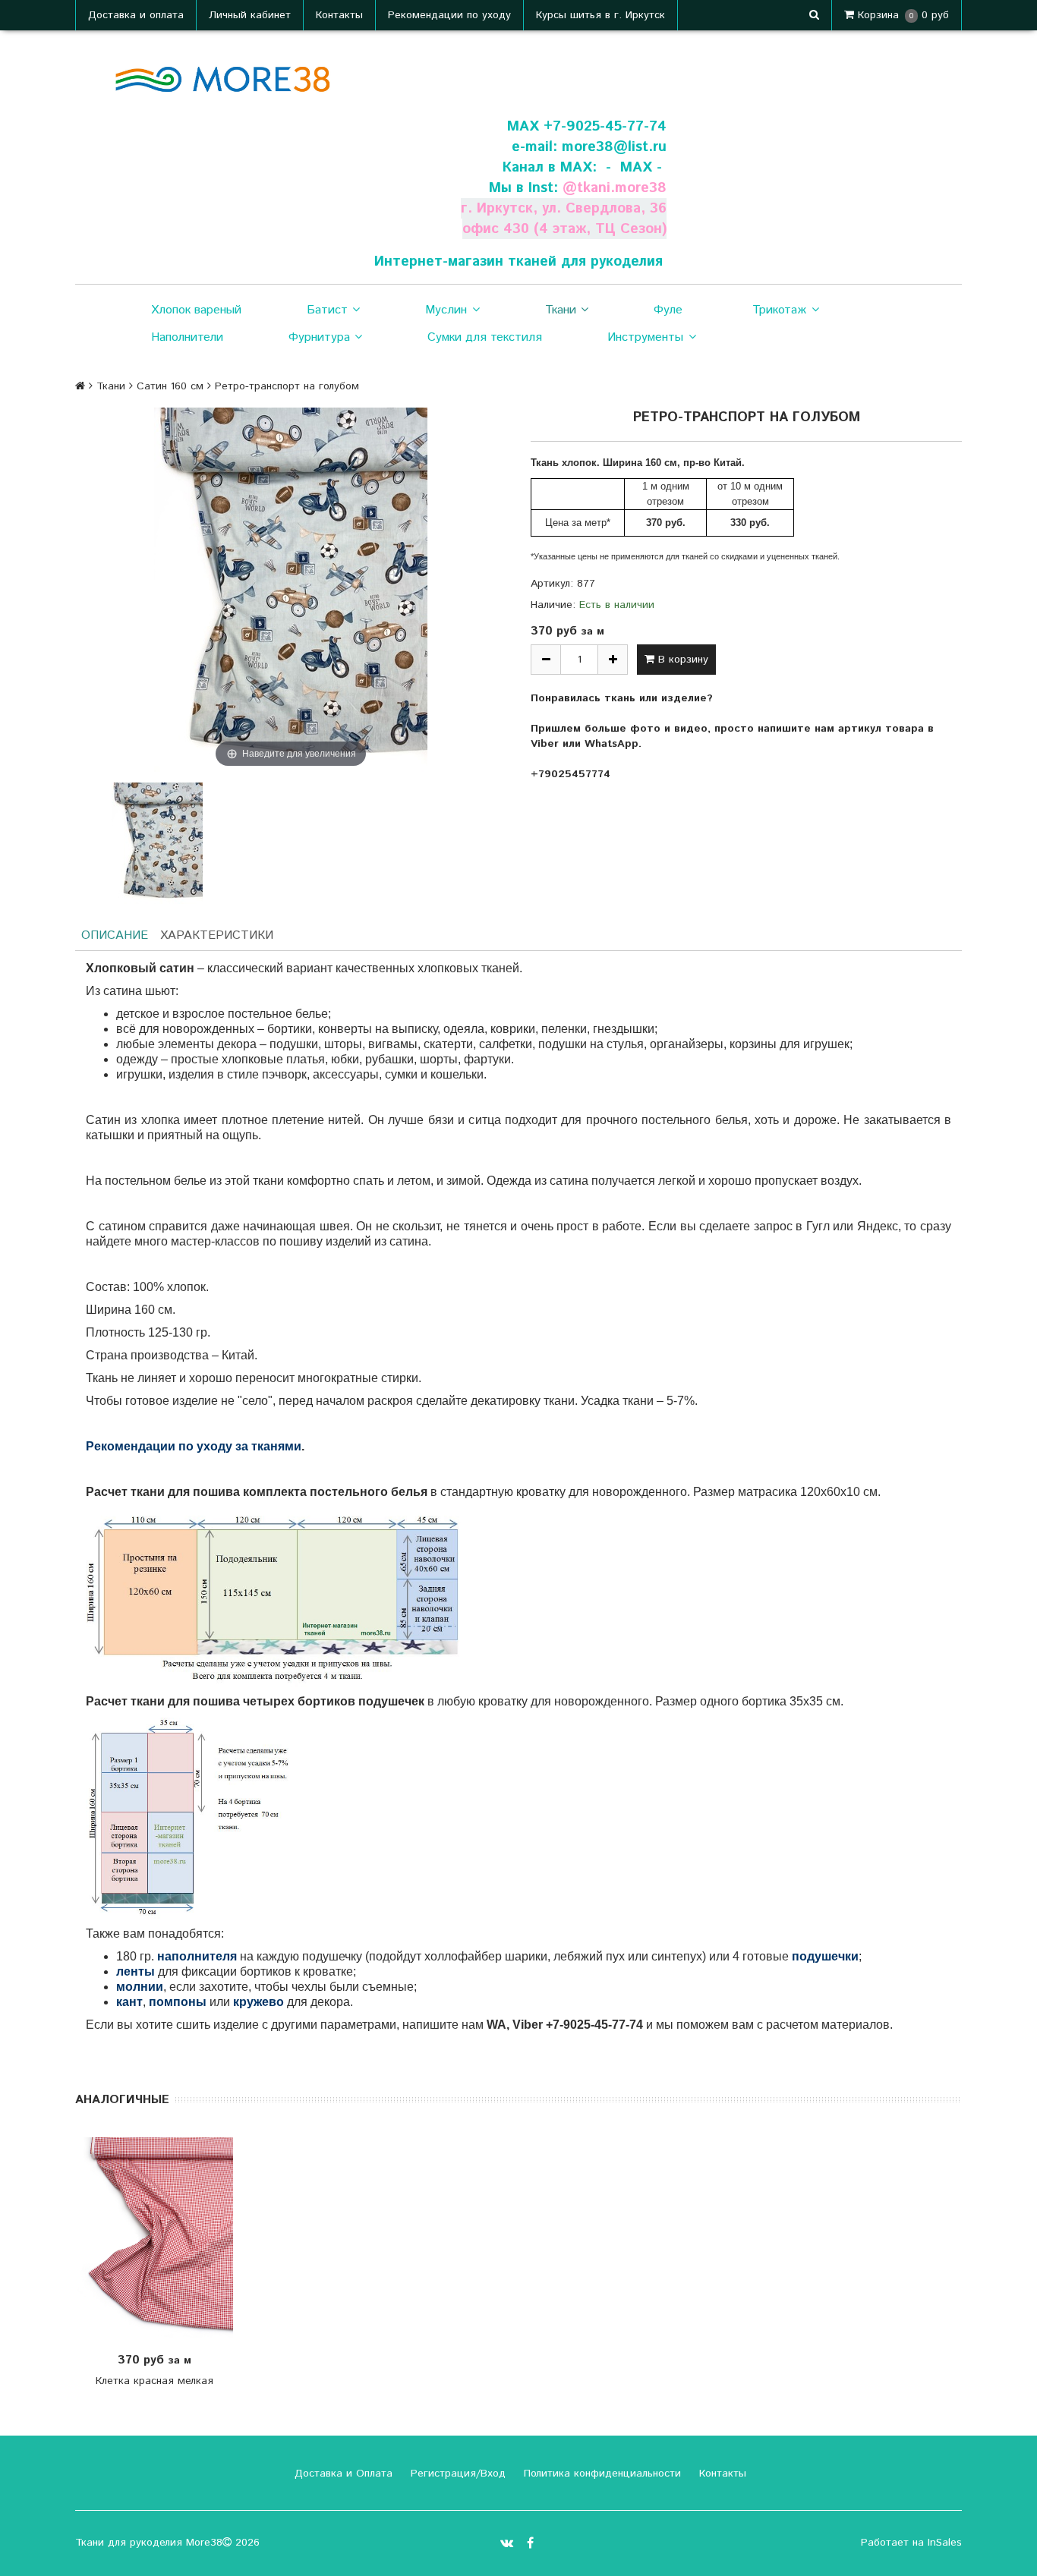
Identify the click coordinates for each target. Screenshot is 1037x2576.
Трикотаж (779, 310)
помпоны (178, 2002)
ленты (136, 1971)
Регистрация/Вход (456, 2474)
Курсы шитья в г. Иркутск (600, 15)
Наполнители (187, 337)
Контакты (339, 15)
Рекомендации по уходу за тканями (194, 1446)
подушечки (825, 1956)
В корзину (681, 660)
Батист (327, 310)
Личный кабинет (250, 15)
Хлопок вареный (196, 310)
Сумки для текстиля (485, 337)
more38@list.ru (614, 147)
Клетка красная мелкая (154, 2381)
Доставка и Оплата (342, 2474)
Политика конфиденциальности (600, 2474)
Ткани (561, 310)
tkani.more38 (622, 188)
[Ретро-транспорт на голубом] (157, 843)
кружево (258, 2002)
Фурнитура (319, 337)
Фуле (668, 310)
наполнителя (197, 1956)
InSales (945, 2543)
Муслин (446, 310)
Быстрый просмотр (162, 2239)
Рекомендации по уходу (449, 15)
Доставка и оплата (136, 15)
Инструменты (645, 337)
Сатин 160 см (170, 386)
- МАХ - (634, 167)
